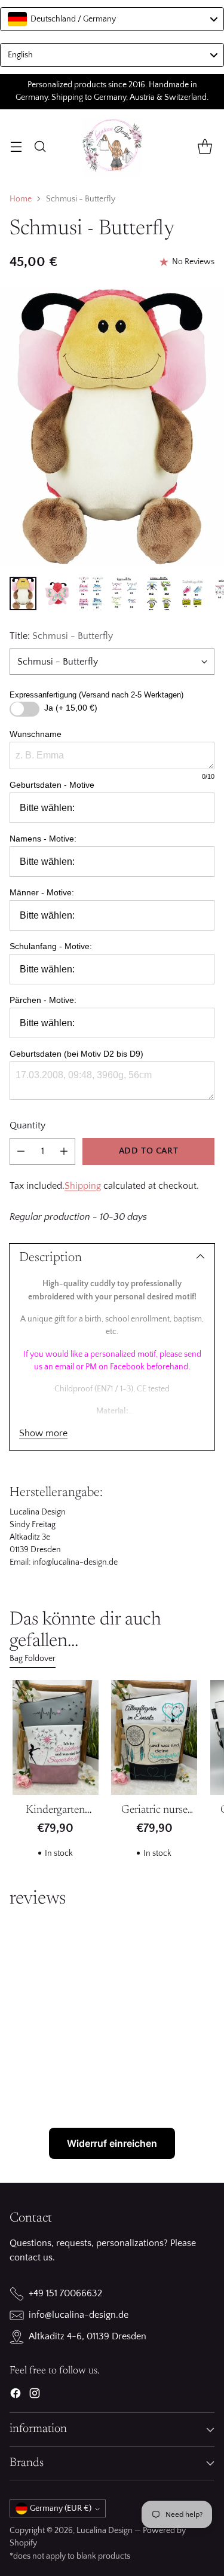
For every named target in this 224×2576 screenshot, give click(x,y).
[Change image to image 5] (159, 593)
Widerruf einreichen (112, 2143)
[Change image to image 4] (125, 593)
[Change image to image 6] (193, 593)
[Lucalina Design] (112, 146)
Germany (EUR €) (61, 2508)
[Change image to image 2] (57, 593)
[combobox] (112, 19)
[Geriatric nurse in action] (155, 1737)
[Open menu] (16, 146)
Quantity (27, 1125)
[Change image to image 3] (91, 593)
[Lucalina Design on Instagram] (35, 2396)
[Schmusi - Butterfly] (112, 427)
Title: (61, 636)
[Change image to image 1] (23, 593)
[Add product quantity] (64, 1151)
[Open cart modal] (205, 146)
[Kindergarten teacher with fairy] (56, 1737)
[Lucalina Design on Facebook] (16, 2396)
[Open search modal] (40, 146)
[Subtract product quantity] (21, 1151)
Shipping (83, 1186)
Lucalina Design (105, 2531)
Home (21, 199)
